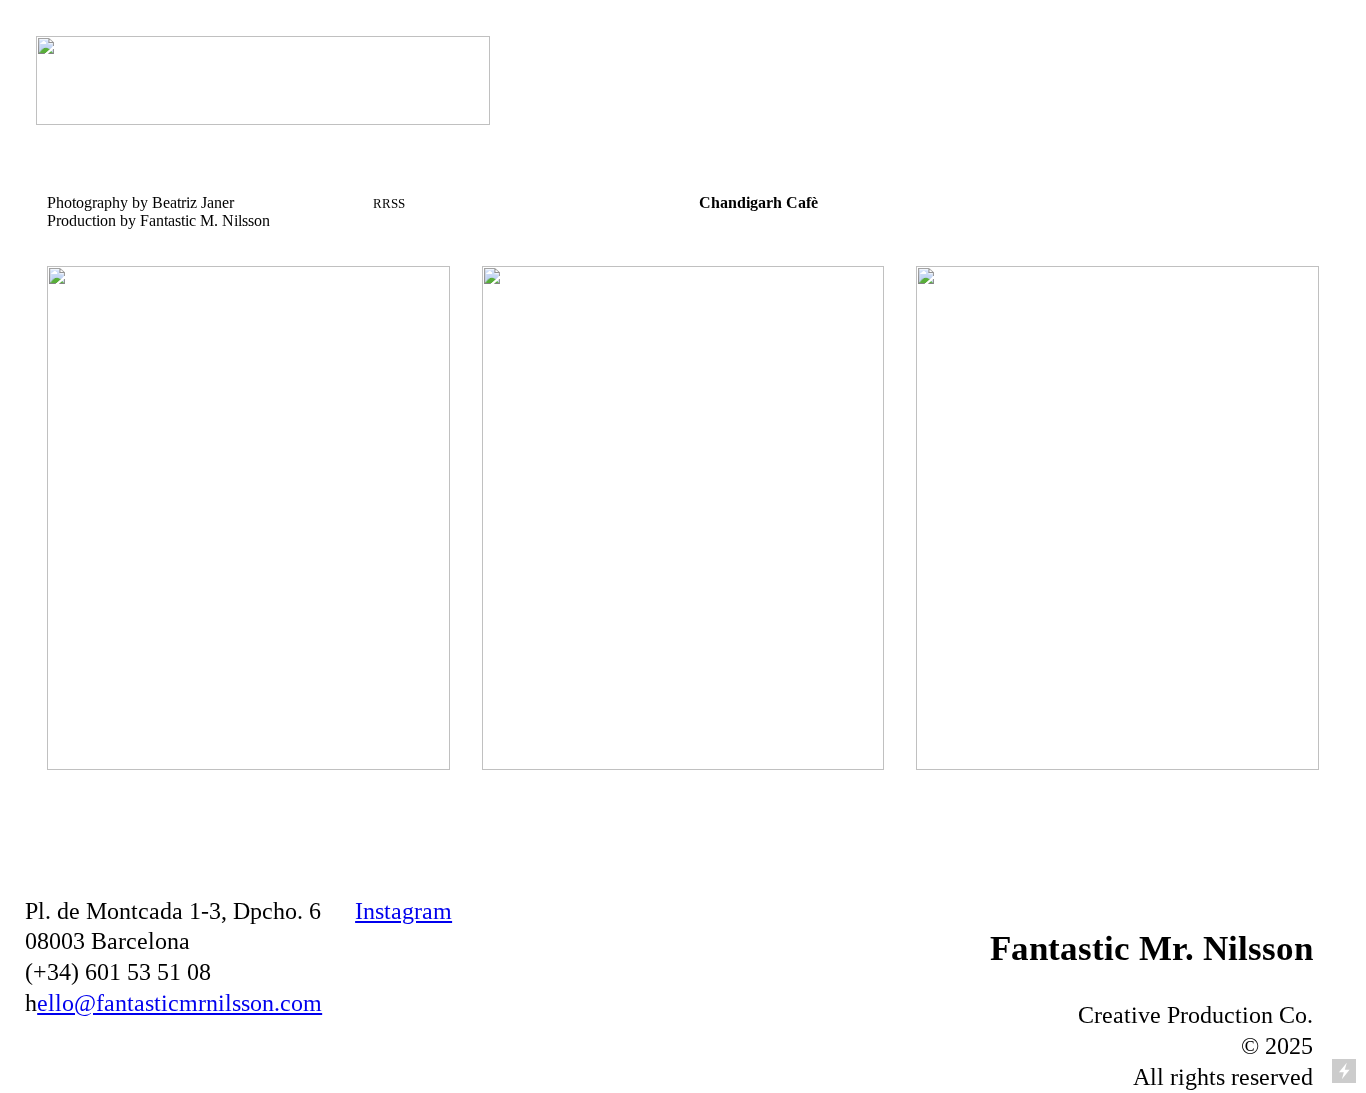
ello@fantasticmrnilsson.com (179, 1003)
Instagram (403, 911)
